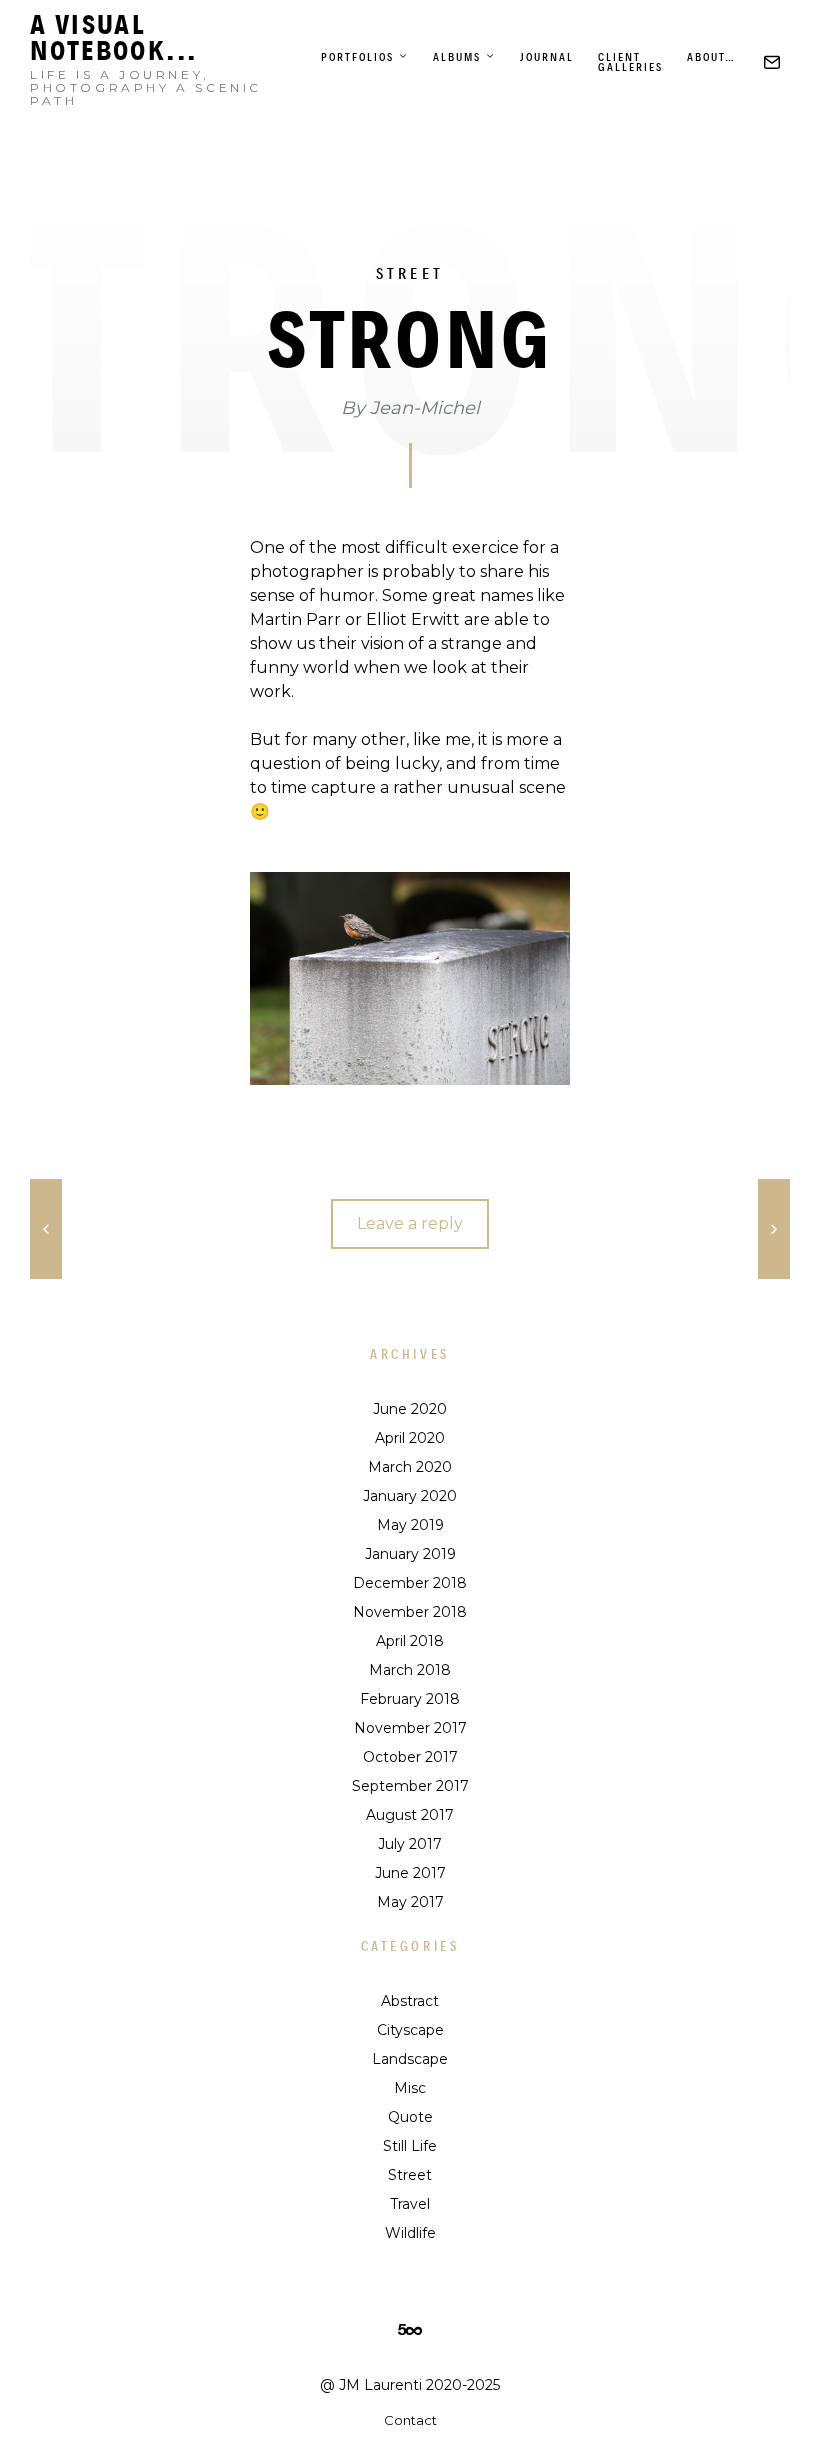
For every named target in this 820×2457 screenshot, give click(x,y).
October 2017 (410, 1757)
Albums (457, 57)
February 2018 (410, 1699)
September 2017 (410, 1786)
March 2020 (410, 1467)
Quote (410, 2117)
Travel (410, 2204)
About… (711, 57)
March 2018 (410, 1670)
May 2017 (410, 1902)
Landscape (410, 2059)
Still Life (410, 2146)
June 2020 (410, 1409)
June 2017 (410, 1873)
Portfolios (357, 57)
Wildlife (410, 2233)
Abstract (410, 2001)
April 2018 (410, 1641)
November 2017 (410, 1728)
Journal (547, 57)
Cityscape (410, 2030)
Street (410, 273)
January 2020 (410, 1496)
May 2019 (410, 1525)
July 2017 (410, 1844)
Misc (410, 2088)
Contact (410, 2420)
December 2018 (410, 1583)
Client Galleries (630, 62)
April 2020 (410, 1438)
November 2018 (410, 1612)
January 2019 (410, 1554)
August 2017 (410, 1815)
